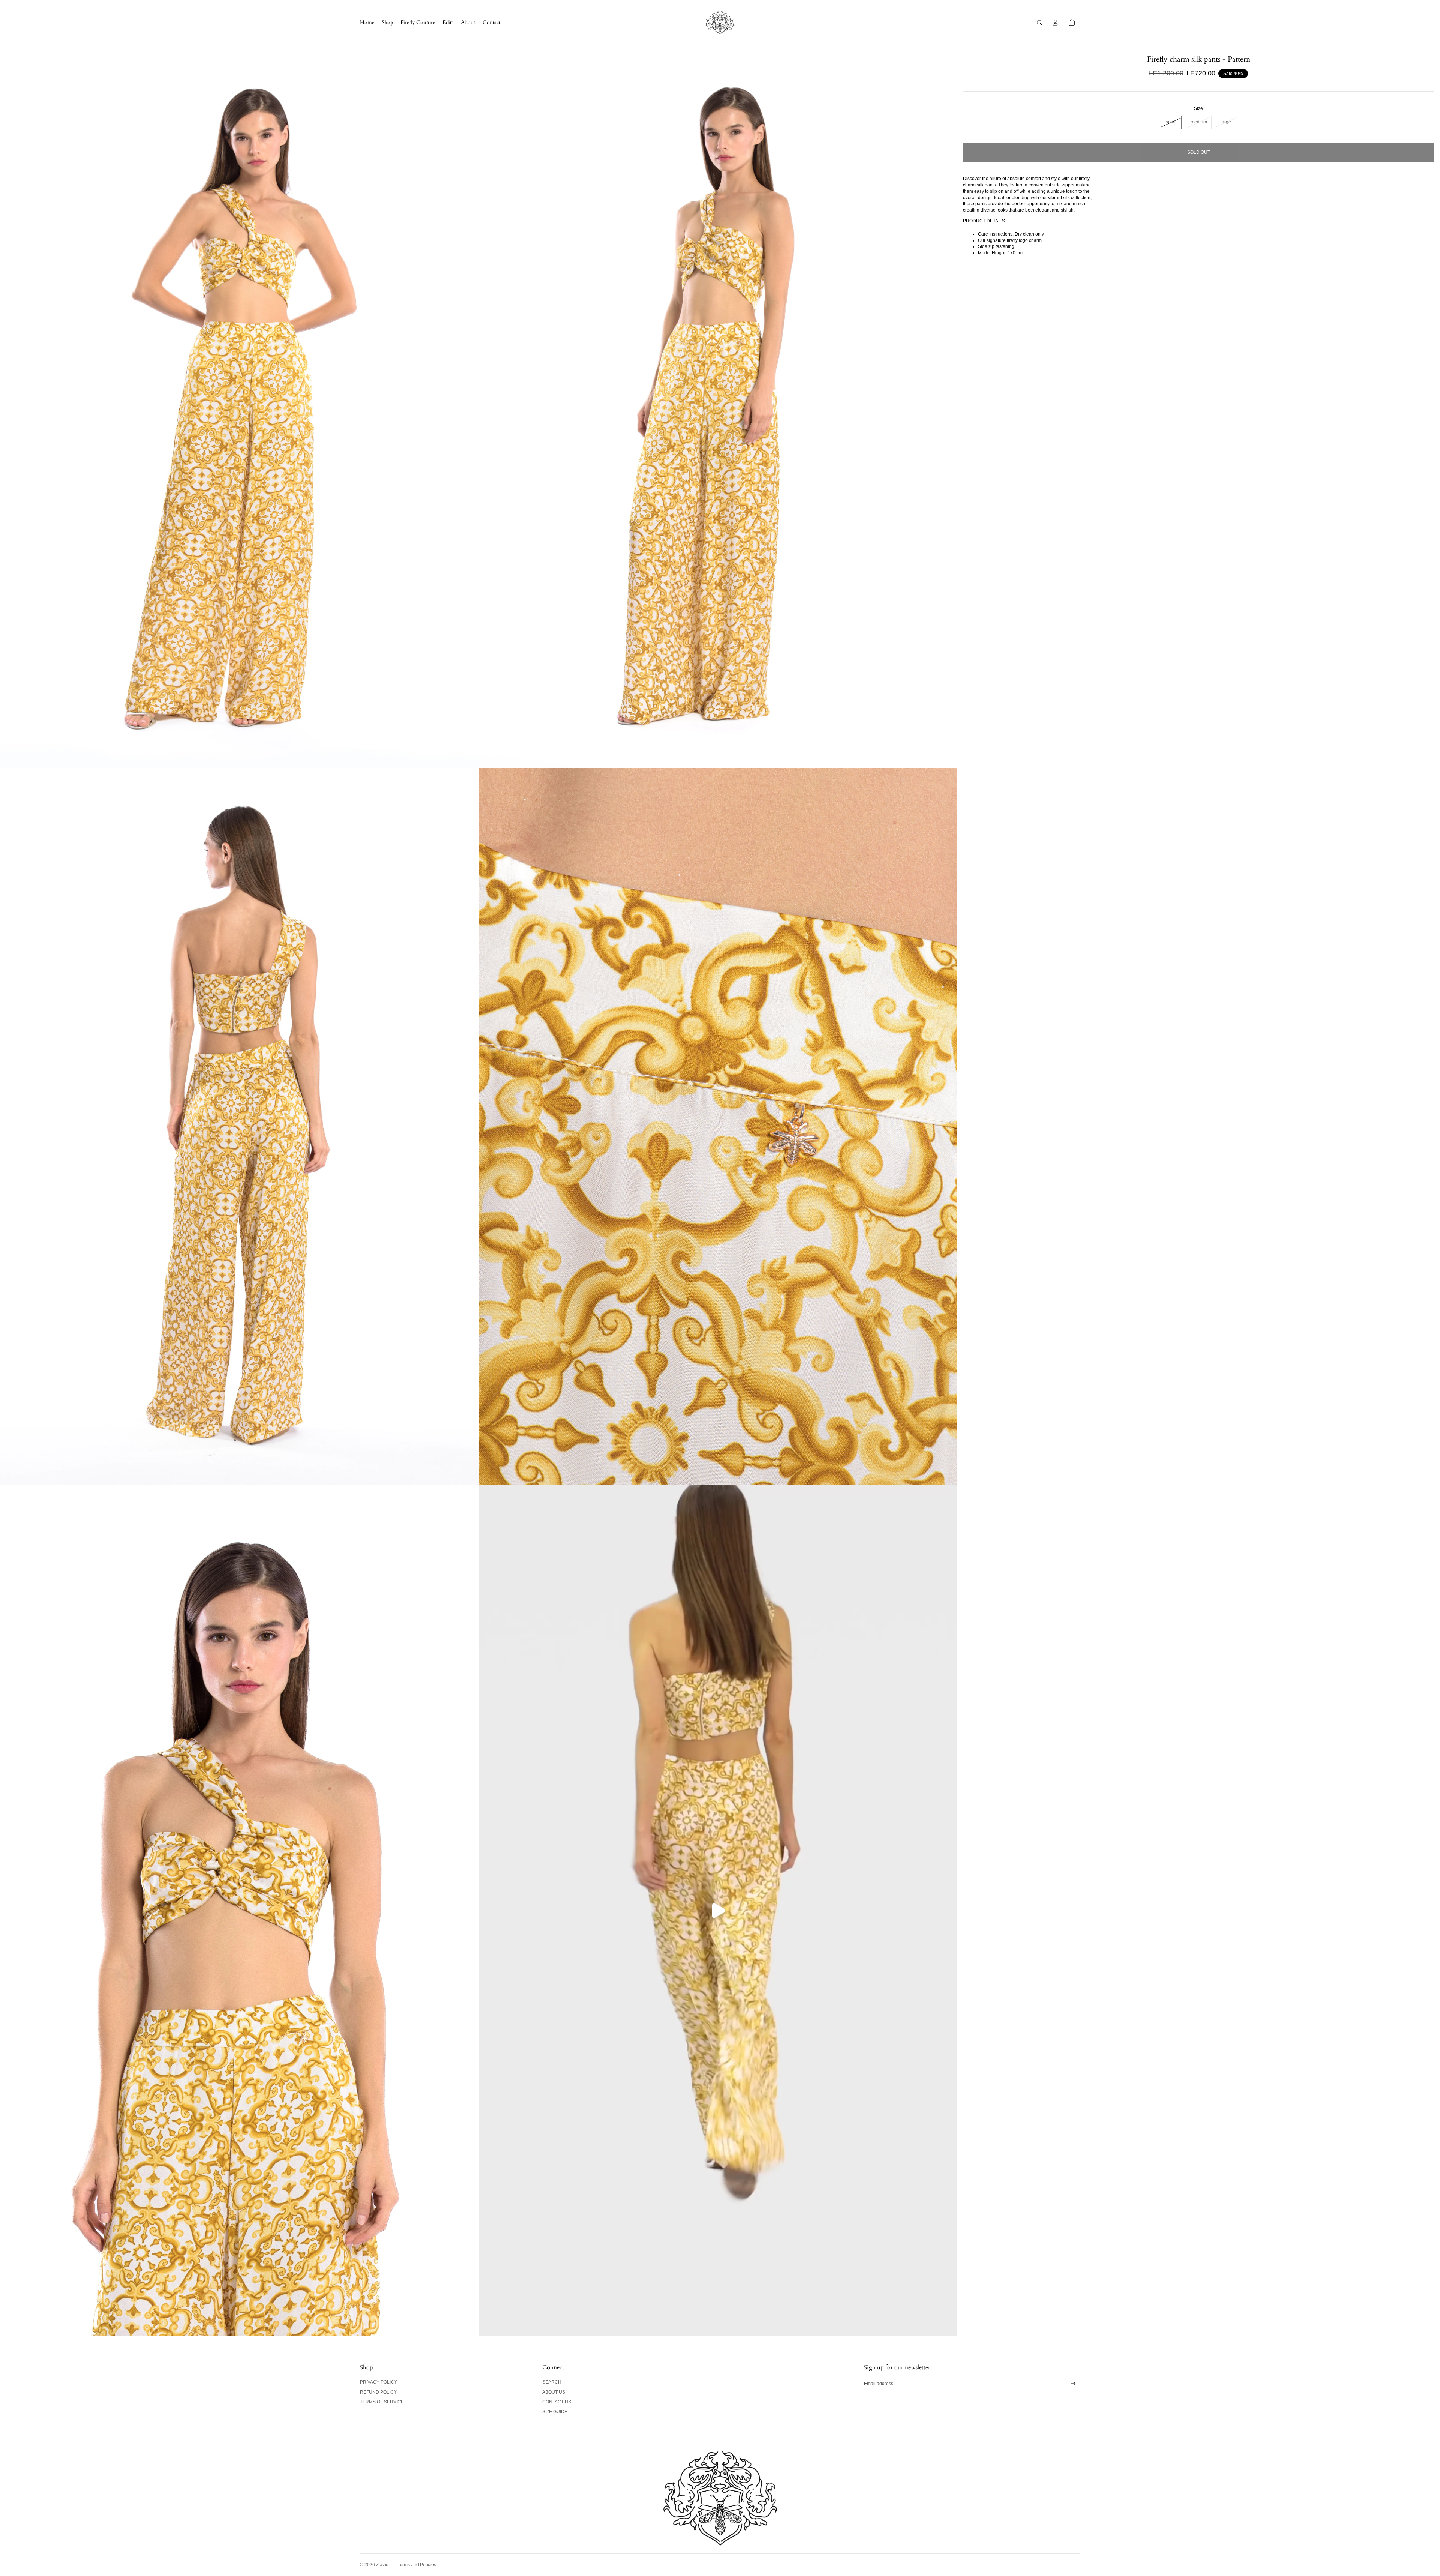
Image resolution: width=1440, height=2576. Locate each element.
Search (552, 2382)
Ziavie (382, 2565)
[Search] (1039, 23)
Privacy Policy (379, 2382)
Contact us (557, 2402)
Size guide (555, 2412)
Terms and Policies (417, 2565)
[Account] (1055, 23)
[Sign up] (1073, 2384)
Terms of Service (382, 2402)
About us (554, 2392)
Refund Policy (378, 2392)
